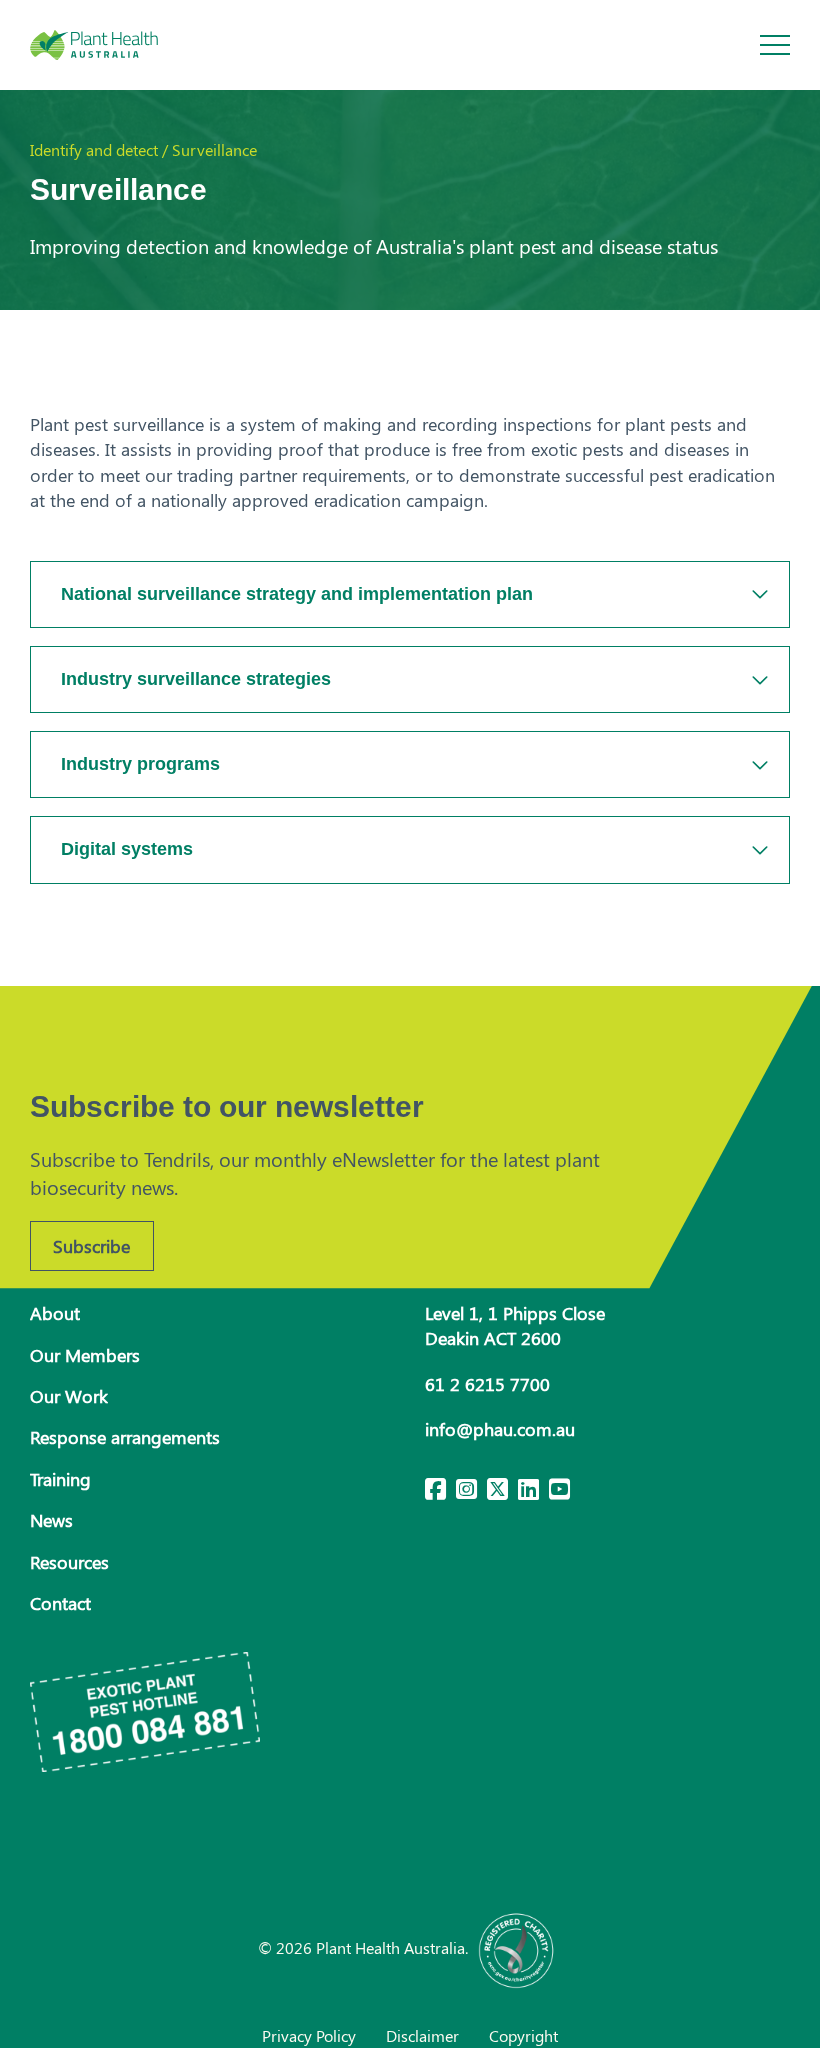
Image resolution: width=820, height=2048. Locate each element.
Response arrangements (125, 1437)
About (55, 1313)
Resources (69, 1562)
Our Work (69, 1396)
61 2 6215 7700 (487, 1384)
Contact (60, 1603)
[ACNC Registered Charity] (517, 1947)
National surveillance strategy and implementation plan (297, 594)
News (51, 1520)
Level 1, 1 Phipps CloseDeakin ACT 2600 (515, 1325)
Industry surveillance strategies (196, 679)
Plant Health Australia (115, 45)
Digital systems (127, 849)
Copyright (523, 2035)
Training (60, 1479)
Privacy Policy (309, 2035)
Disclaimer (422, 2035)
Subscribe (91, 1246)
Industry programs (140, 764)
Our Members (85, 1355)
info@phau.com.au (500, 1429)
